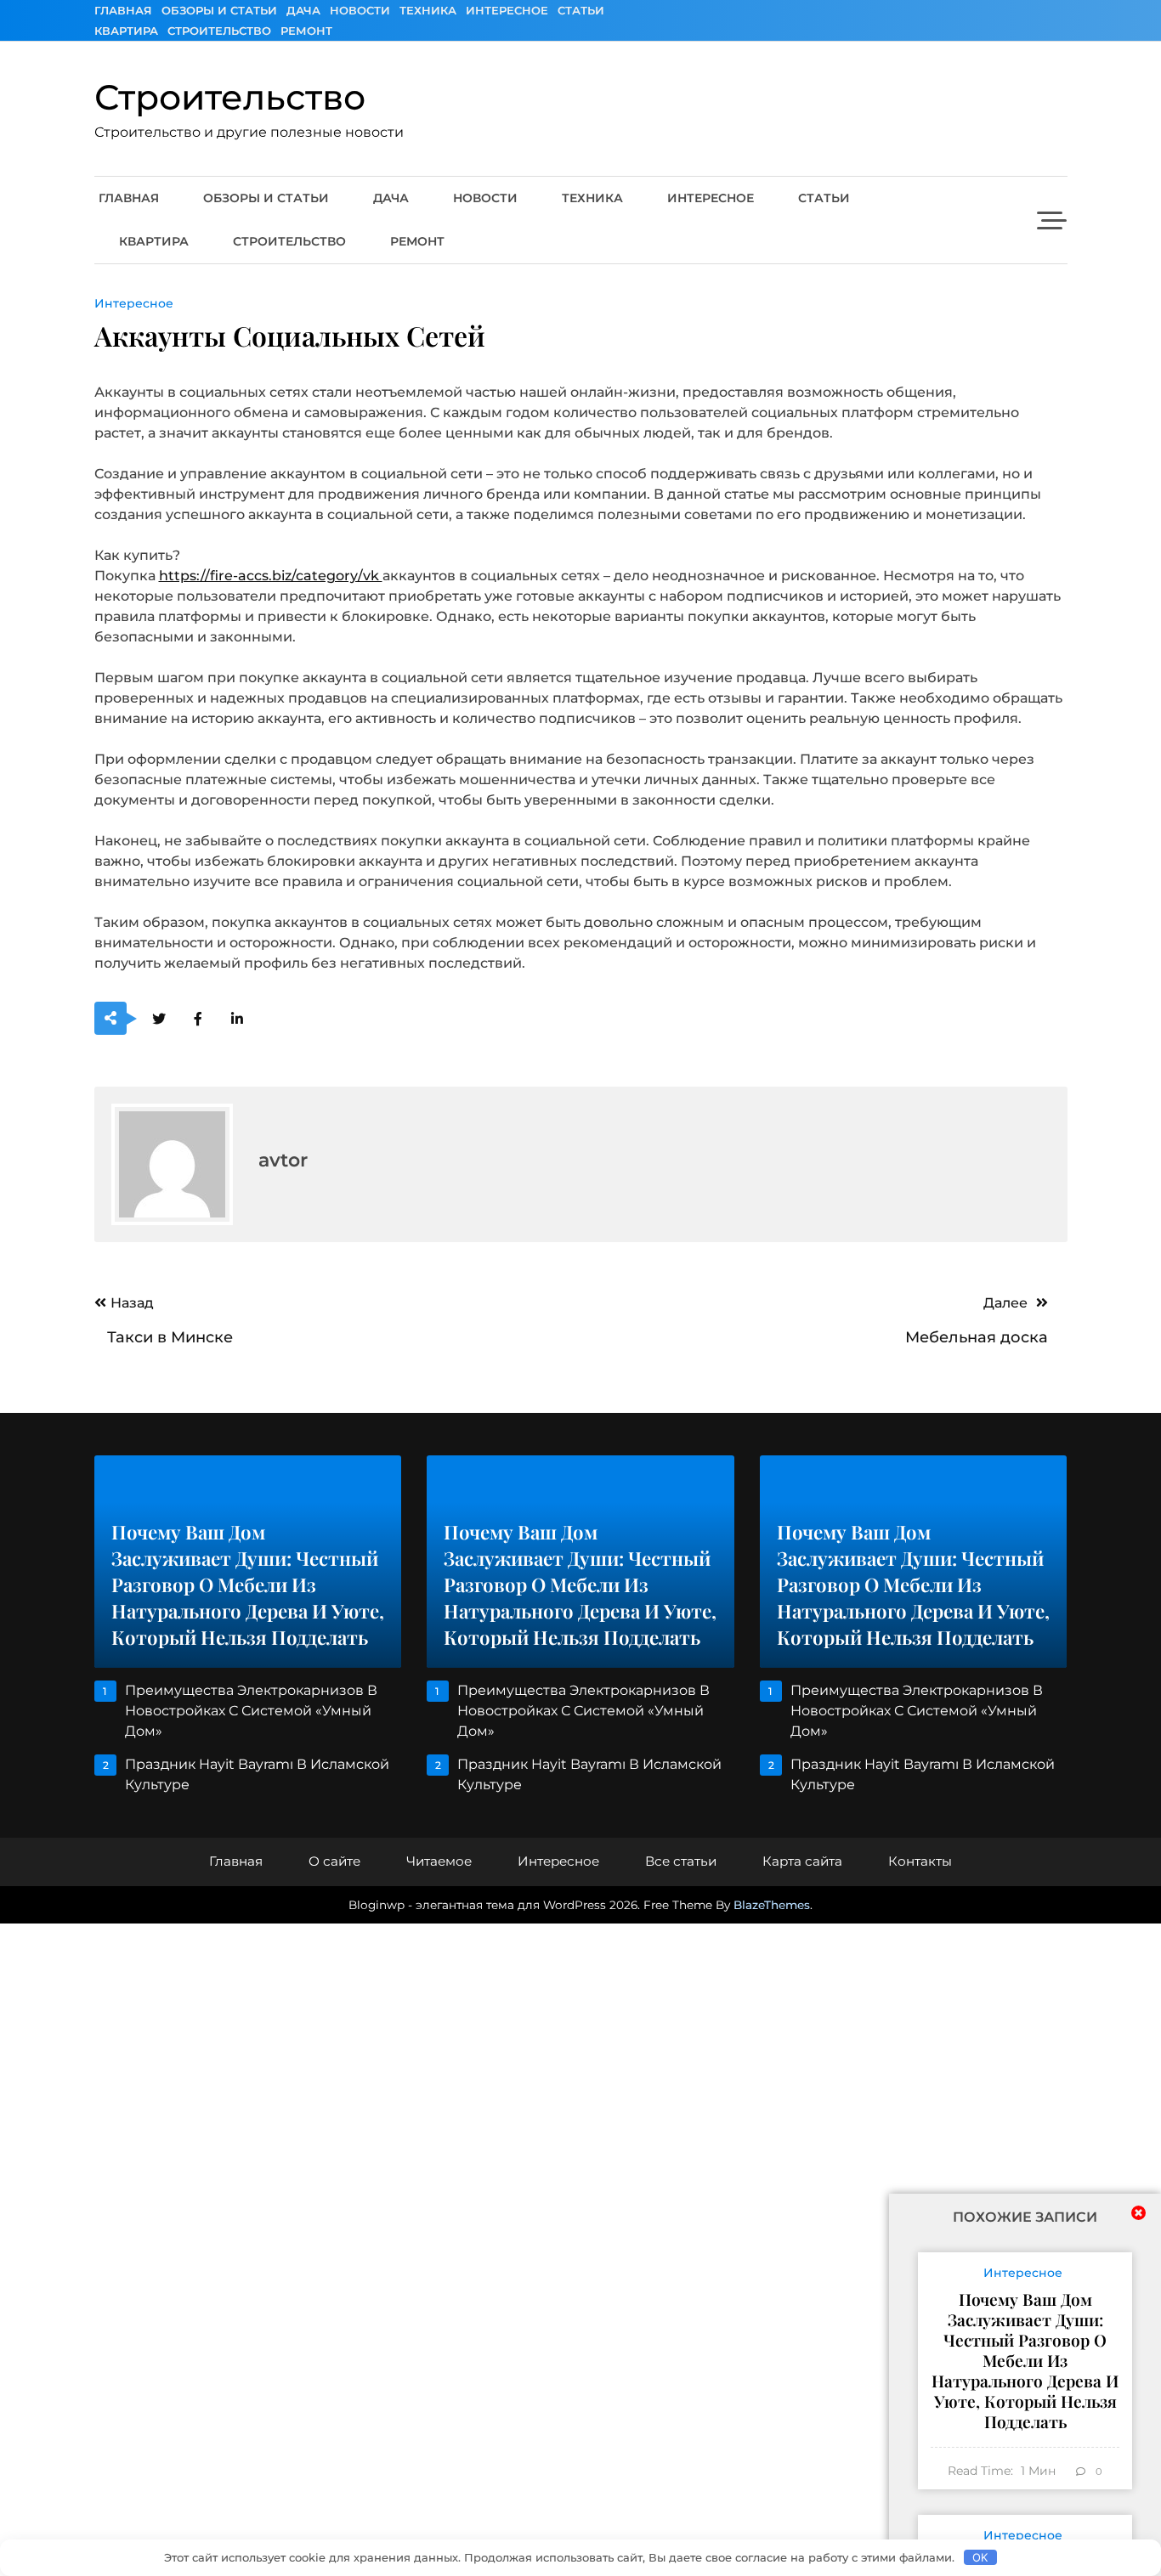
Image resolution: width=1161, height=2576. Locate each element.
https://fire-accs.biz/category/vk (271, 576)
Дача (303, 10)
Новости (360, 10)
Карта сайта (802, 1861)
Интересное (507, 10)
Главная (123, 10)
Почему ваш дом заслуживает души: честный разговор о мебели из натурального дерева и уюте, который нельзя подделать (1025, 2360)
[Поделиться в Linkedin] (238, 1019)
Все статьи (681, 1861)
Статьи (581, 10)
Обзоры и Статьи (219, 10)
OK (980, 2557)
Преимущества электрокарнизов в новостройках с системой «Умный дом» (251, 1711)
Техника (428, 10)
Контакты (920, 1861)
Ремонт (306, 31)
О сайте (334, 1861)
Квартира (126, 31)
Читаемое (439, 1861)
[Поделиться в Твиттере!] (159, 1019)
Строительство (219, 31)
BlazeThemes (772, 1905)
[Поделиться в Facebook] (198, 1019)
